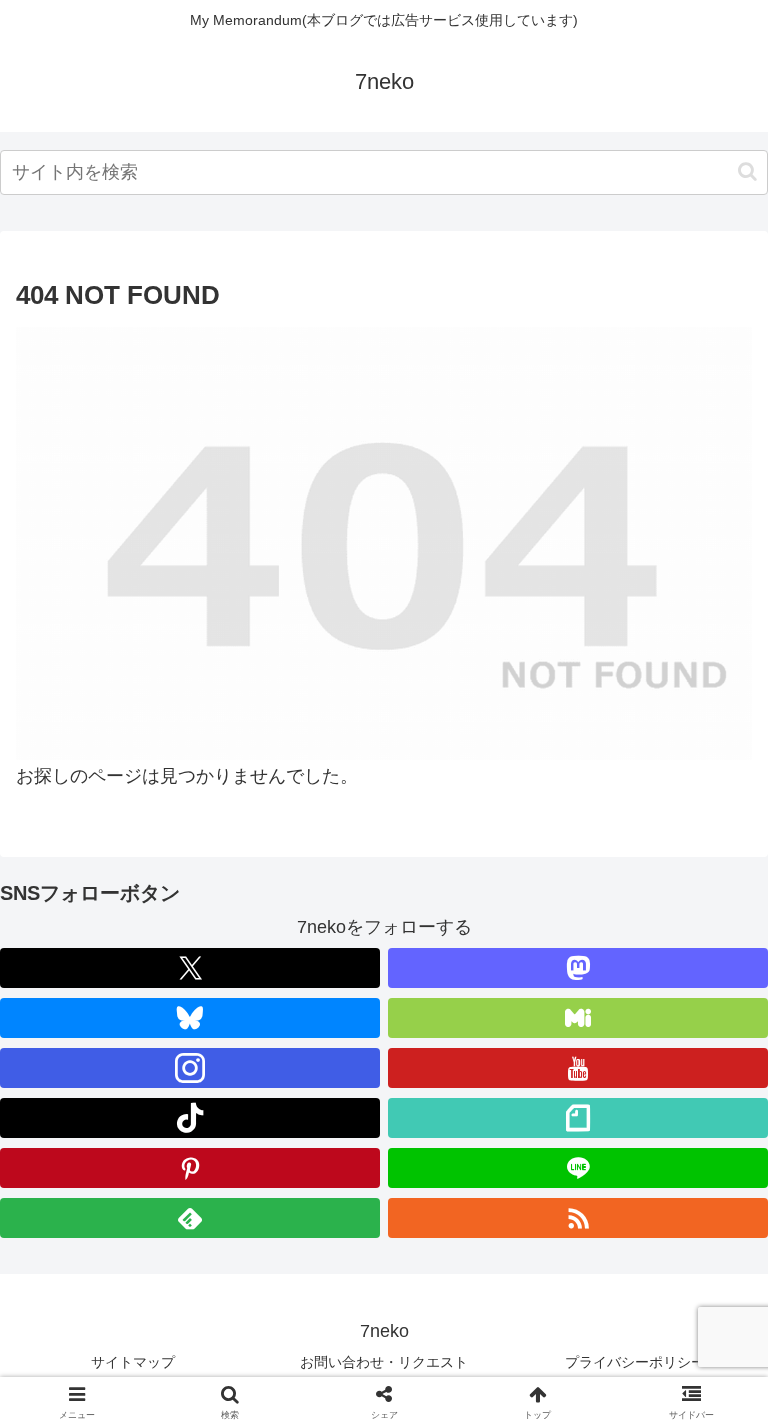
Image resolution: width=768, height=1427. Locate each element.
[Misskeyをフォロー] (578, 1018)
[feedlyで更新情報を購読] (190, 1218)
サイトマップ (133, 1362)
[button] (747, 171)
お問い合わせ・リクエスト (384, 1362)
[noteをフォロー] (578, 1118)
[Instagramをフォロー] (190, 1068)
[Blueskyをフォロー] (190, 1018)
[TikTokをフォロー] (190, 1118)
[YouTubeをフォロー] (578, 1068)
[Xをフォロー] (190, 968)
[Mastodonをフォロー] (578, 968)
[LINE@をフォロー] (578, 1168)
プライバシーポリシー (635, 1362)
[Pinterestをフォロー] (190, 1168)
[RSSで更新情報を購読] (578, 1218)
